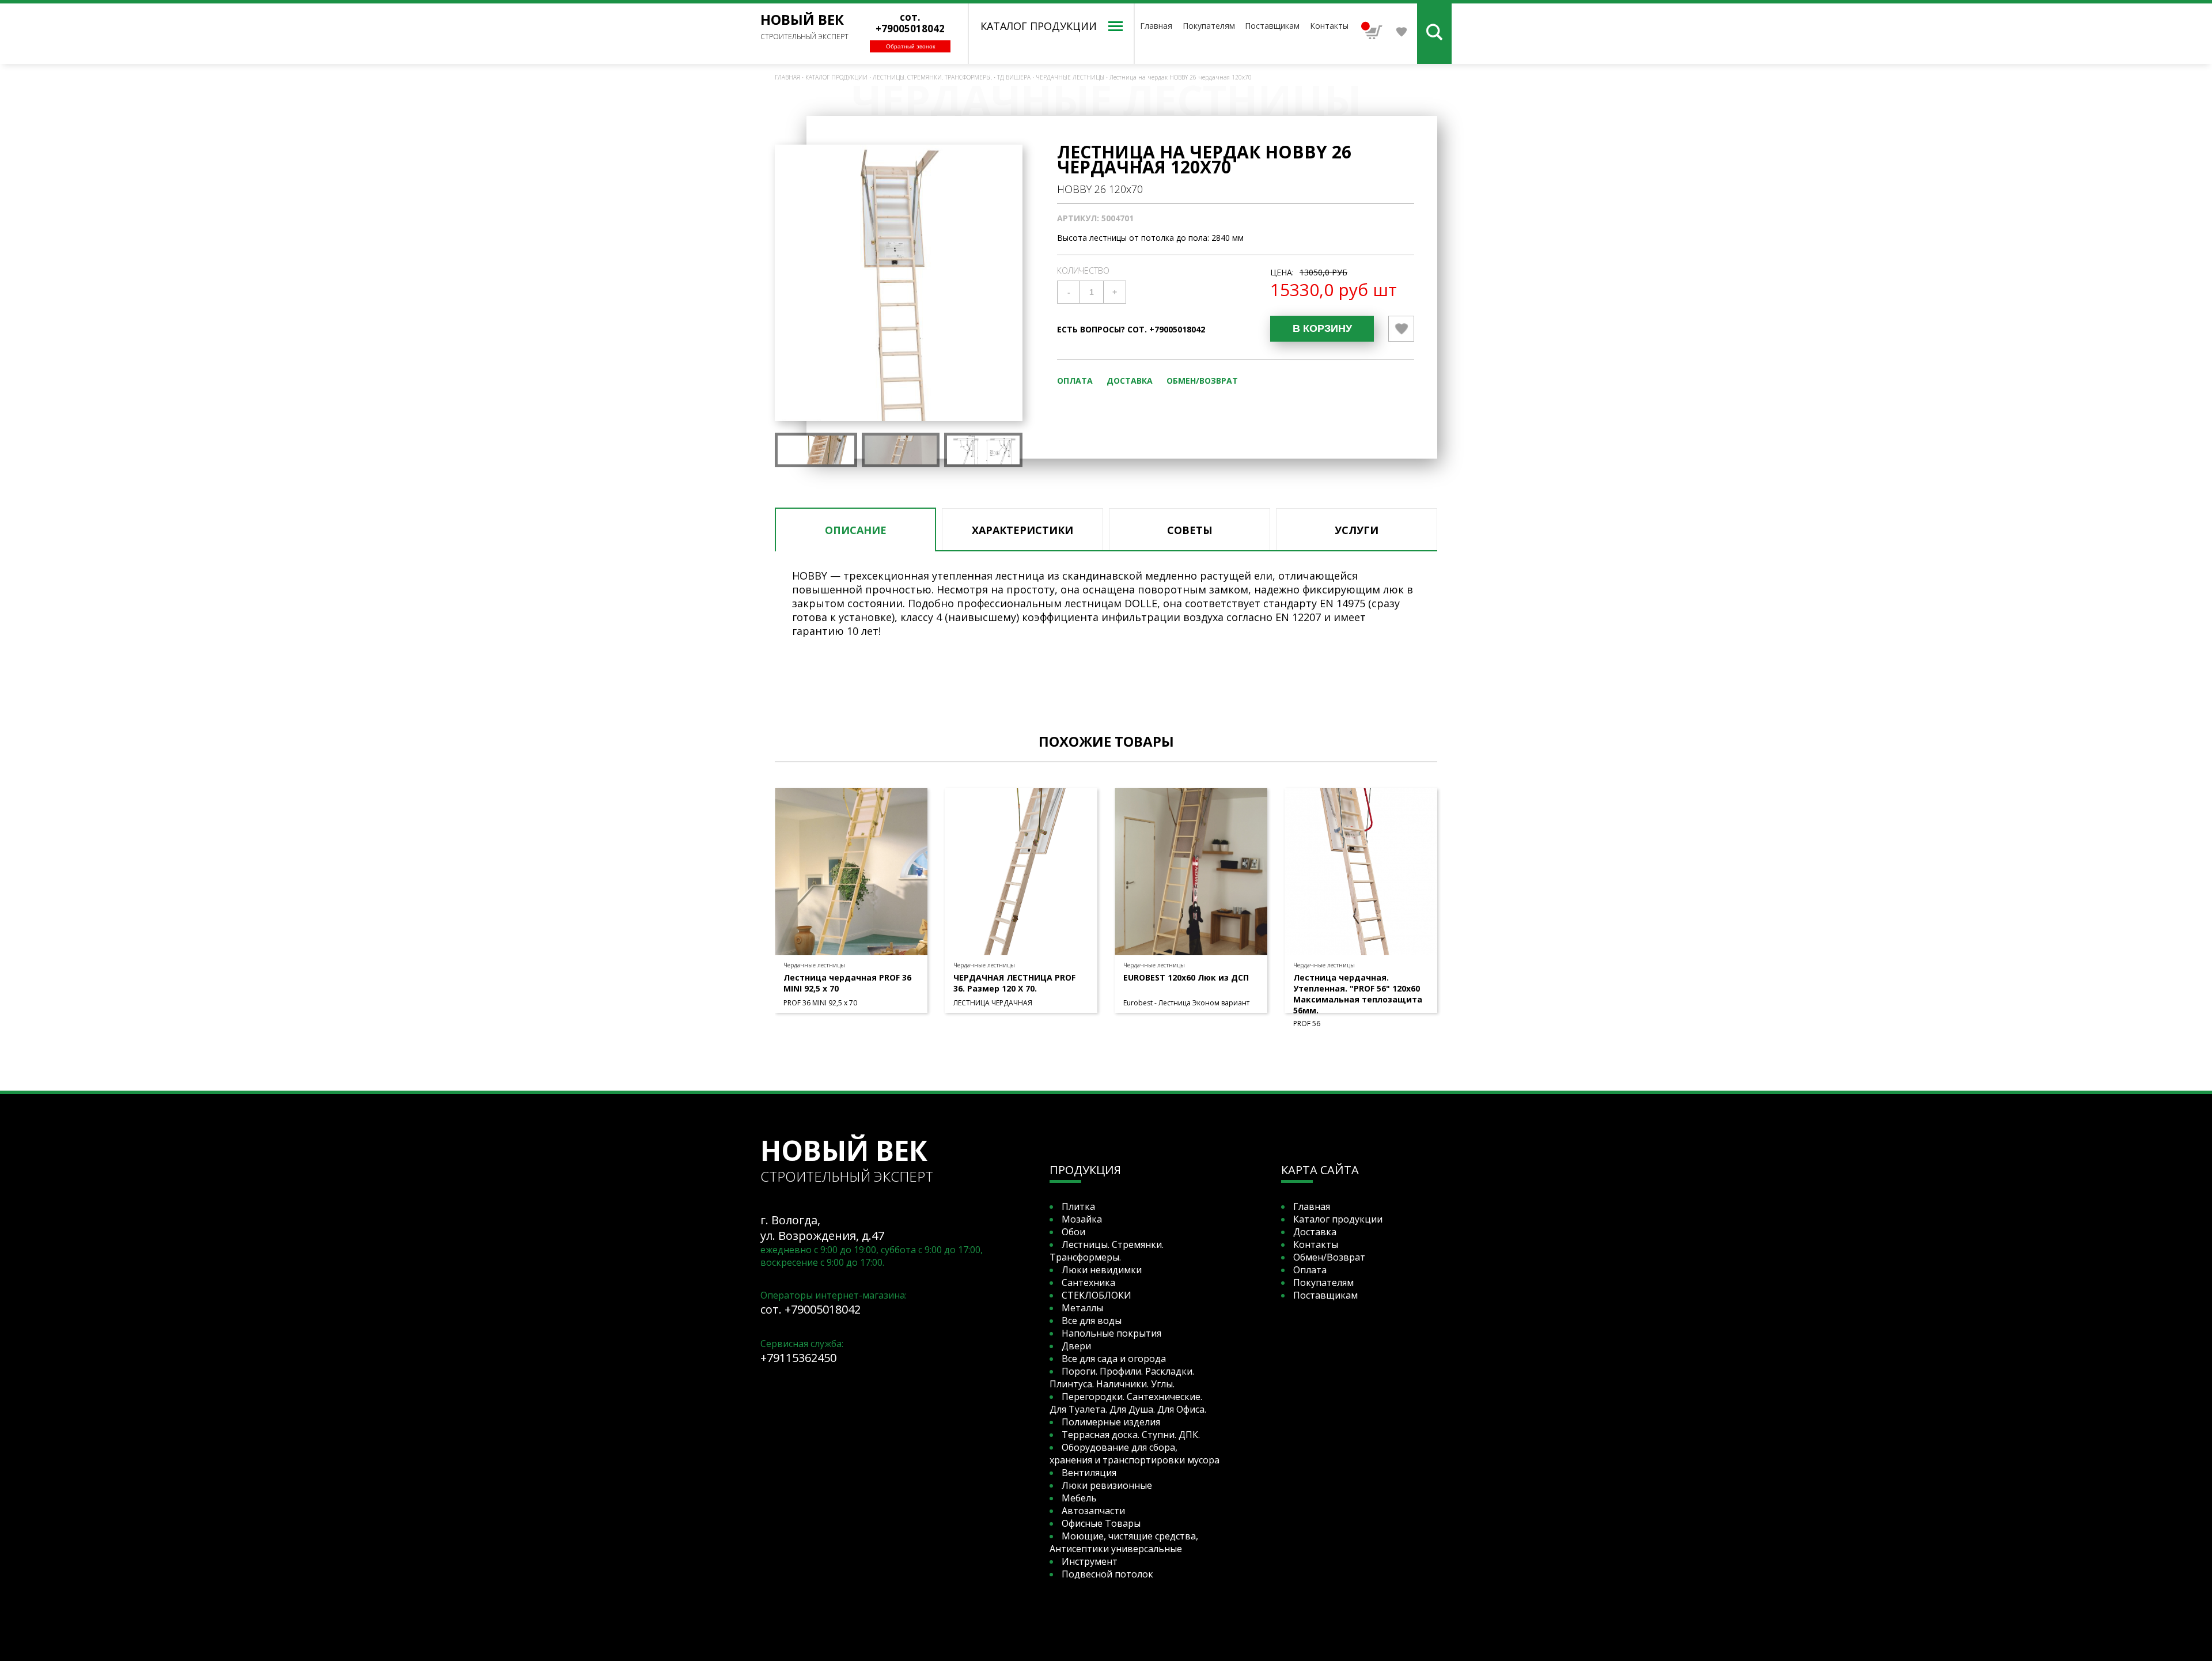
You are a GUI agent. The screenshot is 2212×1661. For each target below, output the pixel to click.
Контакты (1329, 26)
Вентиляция (1089, 1473)
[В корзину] (1322, 329)
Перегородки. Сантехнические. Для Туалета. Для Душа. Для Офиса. (1128, 1403)
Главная (1156, 26)
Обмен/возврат (1202, 381)
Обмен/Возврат (1329, 1257)
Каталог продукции (836, 77)
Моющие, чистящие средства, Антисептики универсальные (1124, 1542)
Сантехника (1088, 1282)
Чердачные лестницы (1070, 77)
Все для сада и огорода (1114, 1359)
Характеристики (1022, 530)
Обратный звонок (910, 46)
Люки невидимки (1102, 1270)
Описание (856, 530)
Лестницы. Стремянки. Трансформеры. (932, 77)
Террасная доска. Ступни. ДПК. (1131, 1435)
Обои (1073, 1232)
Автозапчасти (1093, 1511)
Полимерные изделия (1111, 1422)
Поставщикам (1272, 26)
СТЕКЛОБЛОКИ (1096, 1295)
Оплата (1075, 381)
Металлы (1082, 1308)
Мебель (1079, 1498)
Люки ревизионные (1107, 1485)
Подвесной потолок (1107, 1574)
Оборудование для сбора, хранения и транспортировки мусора (1135, 1454)
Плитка (1078, 1206)
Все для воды (1092, 1321)
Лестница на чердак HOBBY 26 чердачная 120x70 (1181, 77)
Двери (1076, 1346)
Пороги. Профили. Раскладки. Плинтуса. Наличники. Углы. (1122, 1378)
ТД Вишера (1014, 77)
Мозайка (1082, 1219)
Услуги (1357, 530)
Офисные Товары (1101, 1523)
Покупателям (1209, 26)
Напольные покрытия (1111, 1333)
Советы (1190, 530)
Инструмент (1090, 1561)
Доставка (1130, 381)
